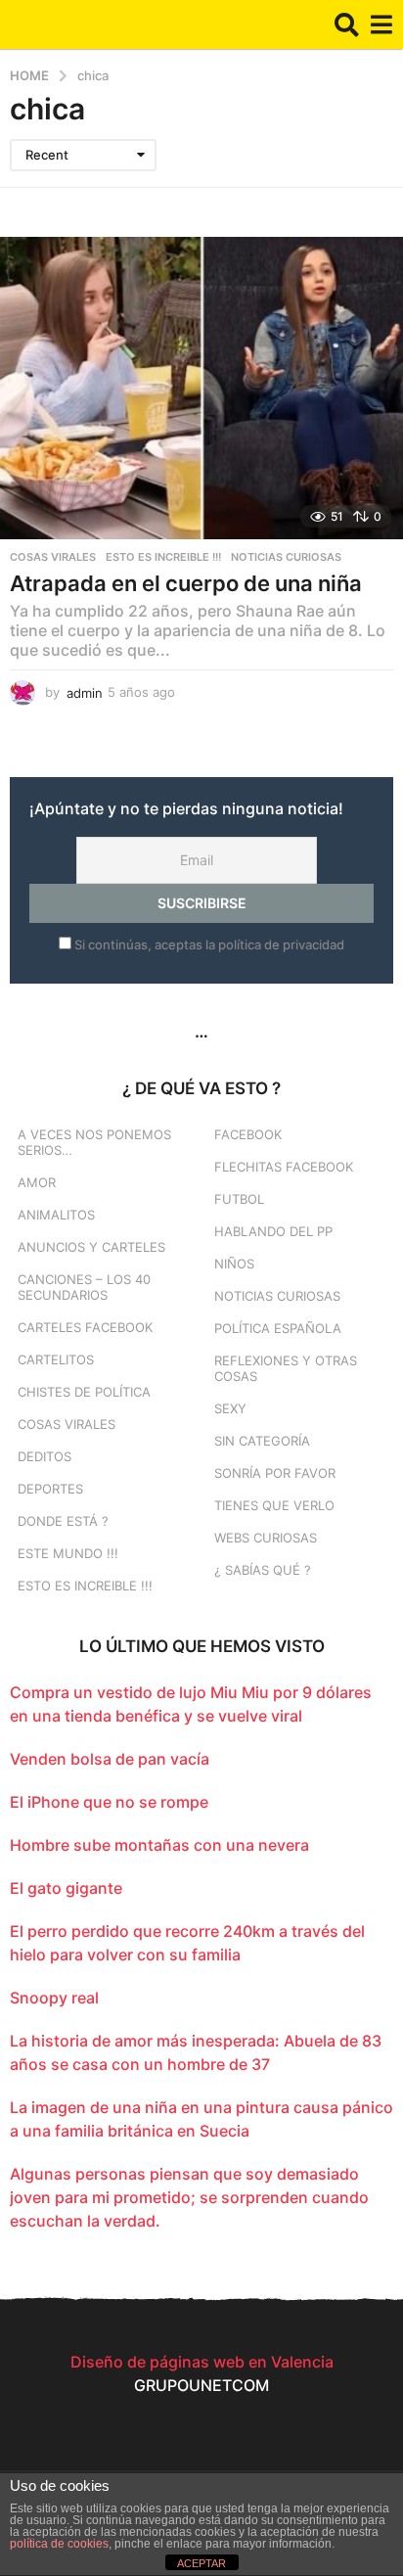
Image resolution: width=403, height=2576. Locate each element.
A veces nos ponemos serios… (94, 1142)
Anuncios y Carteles (91, 1247)
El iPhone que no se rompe (109, 1802)
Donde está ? (63, 1521)
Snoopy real (54, 1998)
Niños (234, 1264)
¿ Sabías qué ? (263, 1570)
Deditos (45, 1456)
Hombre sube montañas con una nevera (159, 1845)
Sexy (230, 1408)
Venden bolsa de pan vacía (110, 1759)
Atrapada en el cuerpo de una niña (186, 583)
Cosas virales (53, 557)
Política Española (278, 1328)
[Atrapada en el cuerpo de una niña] (201, 388)
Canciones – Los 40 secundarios (84, 1287)
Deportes (50, 1489)
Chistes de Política (84, 1392)
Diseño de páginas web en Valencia (202, 2362)
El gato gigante (66, 1888)
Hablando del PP (273, 1231)
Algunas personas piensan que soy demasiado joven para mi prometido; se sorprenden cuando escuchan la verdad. (189, 2197)
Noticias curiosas (286, 557)
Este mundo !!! (68, 1553)
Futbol (239, 1199)
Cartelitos (56, 1359)
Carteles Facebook (85, 1327)
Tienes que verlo (274, 1505)
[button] (347, 24)
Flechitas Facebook (284, 1167)
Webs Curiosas (266, 1538)
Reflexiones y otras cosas (286, 1368)
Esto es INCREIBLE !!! (163, 557)
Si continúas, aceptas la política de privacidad (208, 944)
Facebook (248, 1134)
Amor (37, 1182)
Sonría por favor (275, 1473)
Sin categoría (262, 1441)
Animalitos (56, 1215)
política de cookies (59, 2544)
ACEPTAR (201, 2563)
